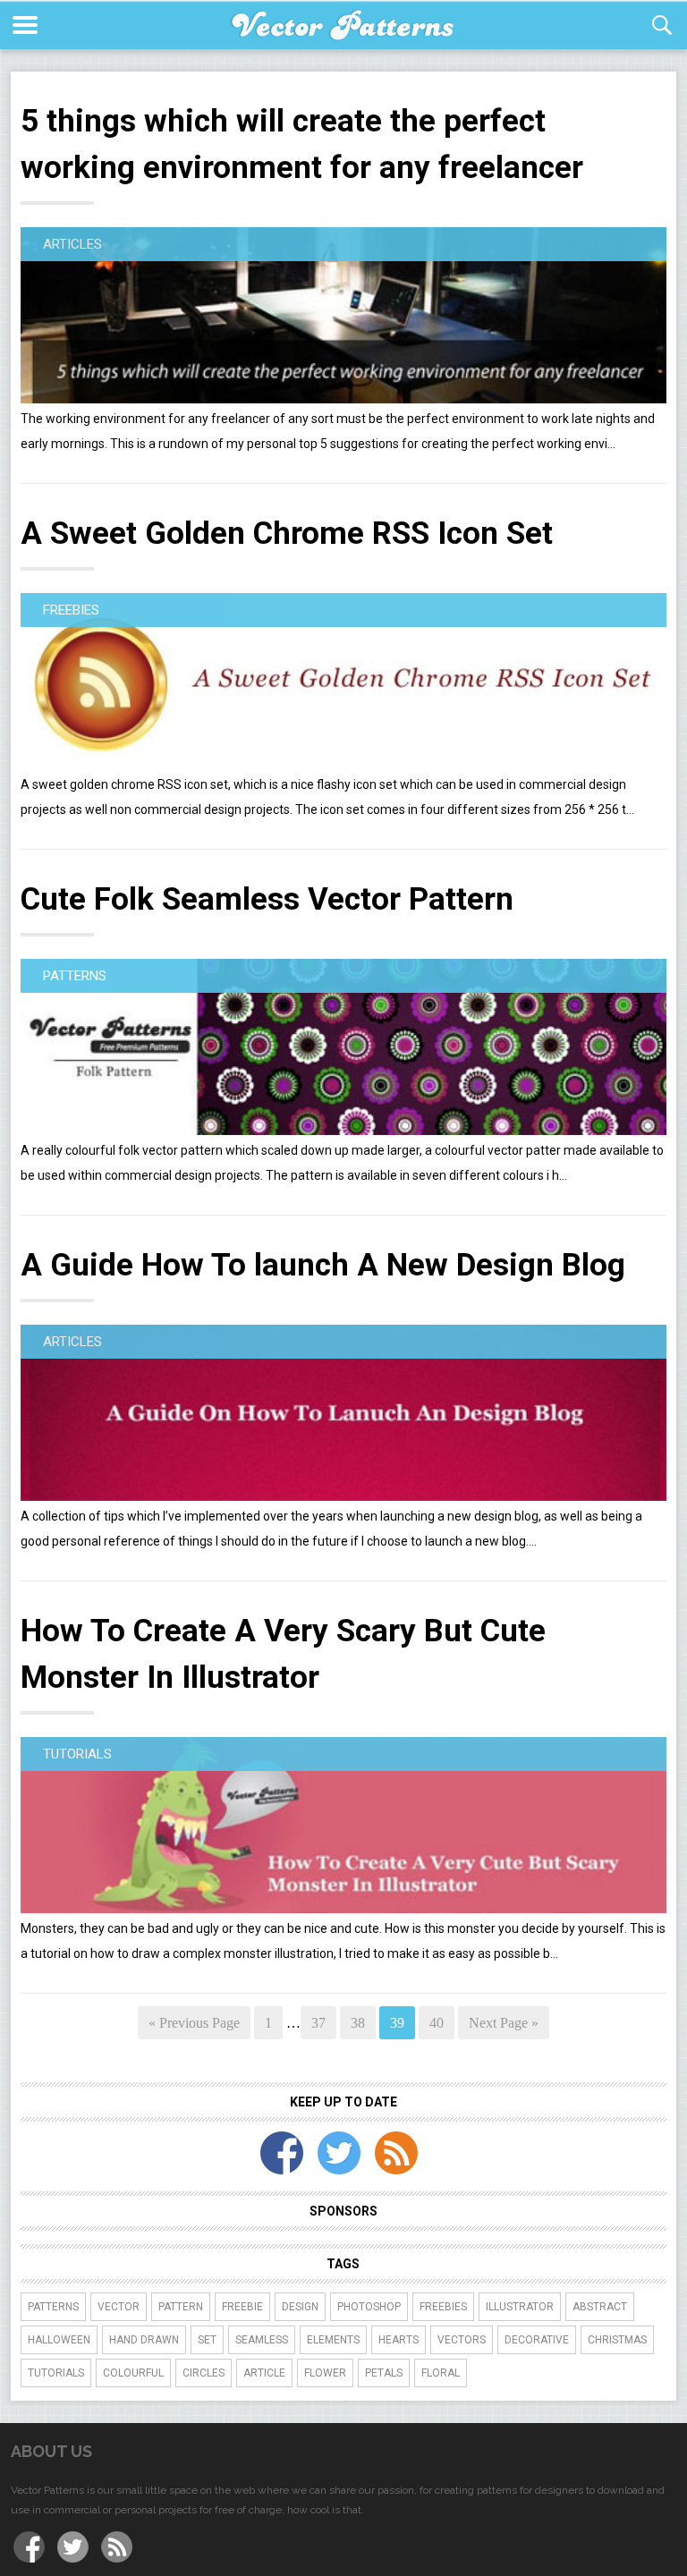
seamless (262, 2340)
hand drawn (144, 2340)
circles (204, 2373)
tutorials (56, 2373)
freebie (242, 2307)
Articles (72, 244)
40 (437, 2023)
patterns (53, 2307)
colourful (133, 2373)
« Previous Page (194, 2023)
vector (119, 2307)
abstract (600, 2307)
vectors (462, 2340)
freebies (443, 2307)
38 (358, 2023)
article (264, 2373)
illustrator (520, 2307)
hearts (399, 2340)
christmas (617, 2340)
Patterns (75, 976)
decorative (537, 2340)
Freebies (71, 610)
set (207, 2340)
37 (318, 2023)
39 (397, 2023)
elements (333, 2340)
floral (441, 2373)
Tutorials (77, 1754)
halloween (59, 2340)
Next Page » (504, 2023)
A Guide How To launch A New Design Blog (323, 1265)
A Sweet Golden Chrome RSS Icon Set (287, 534)
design (300, 2307)
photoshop (369, 2307)
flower (325, 2373)
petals (384, 2373)
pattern (181, 2307)
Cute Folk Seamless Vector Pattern (267, 899)
